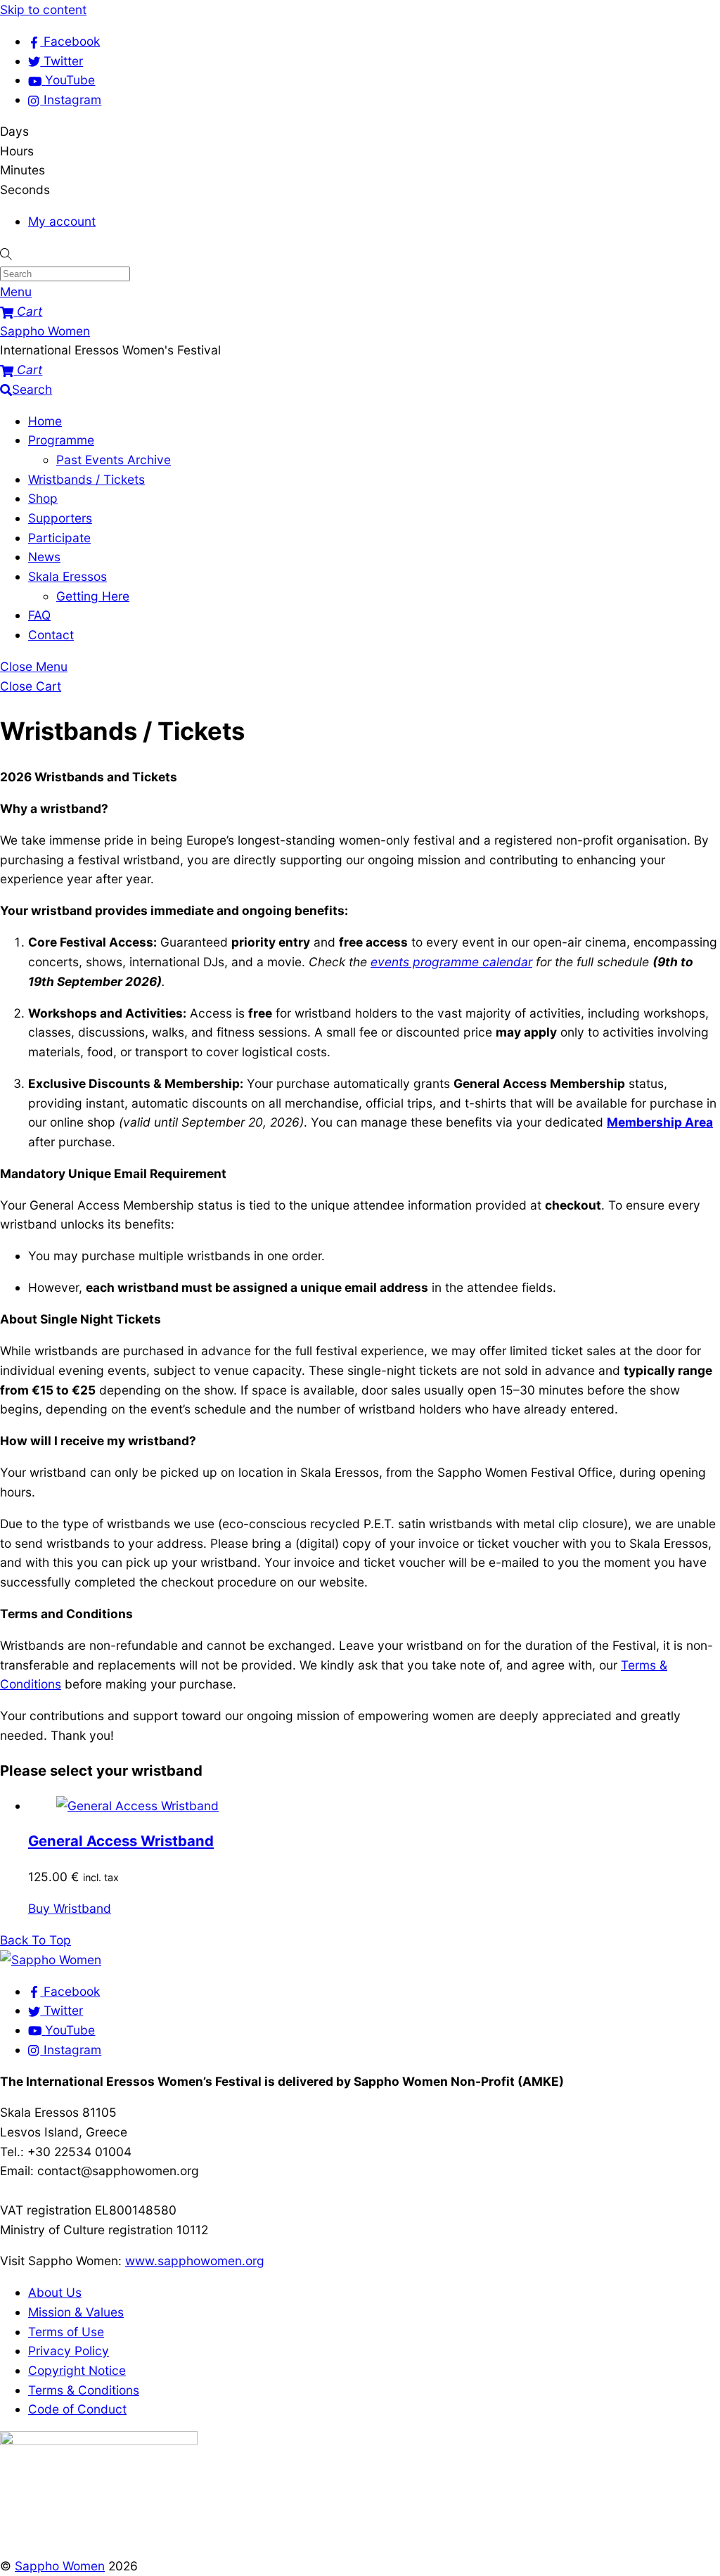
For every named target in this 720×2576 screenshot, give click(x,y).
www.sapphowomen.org (195, 2261)
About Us (55, 2292)
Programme (61, 440)
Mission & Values (76, 2312)
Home (45, 421)
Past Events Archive (114, 460)
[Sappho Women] (51, 1960)
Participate (59, 538)
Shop (43, 498)
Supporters (60, 518)
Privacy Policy (69, 2351)
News (44, 557)
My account (62, 221)
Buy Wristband (70, 1908)
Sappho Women (60, 2566)
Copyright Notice (77, 2370)
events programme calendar (451, 962)
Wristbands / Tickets (86, 479)
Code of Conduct (77, 2409)
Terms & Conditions (84, 2390)
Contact (51, 635)
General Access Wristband (121, 1841)
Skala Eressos (67, 576)
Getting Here (93, 596)
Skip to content (43, 9)
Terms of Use (66, 2332)
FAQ (39, 615)
